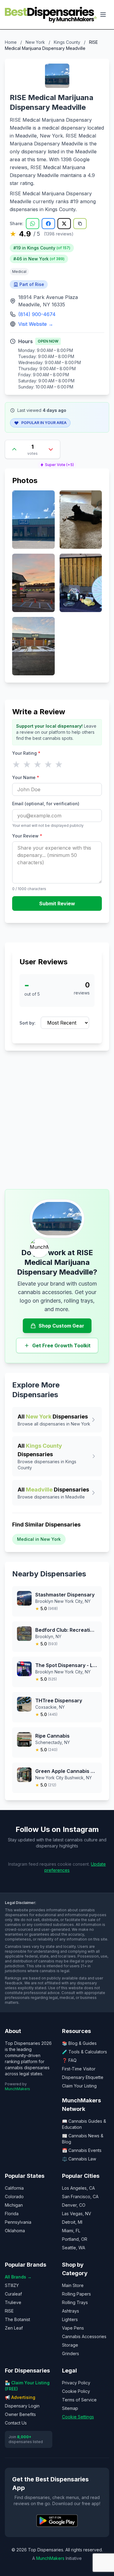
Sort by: (28, 1023)
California (14, 2188)
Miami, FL (71, 2231)
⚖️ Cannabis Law (79, 2159)
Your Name (26, 777)
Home (11, 42)
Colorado (14, 2197)
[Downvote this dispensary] (51, 449)
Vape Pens (73, 2328)
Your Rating (26, 753)
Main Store (73, 2285)
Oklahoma (15, 2231)
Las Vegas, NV (77, 2214)
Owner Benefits (20, 2414)
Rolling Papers (76, 2294)
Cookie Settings (78, 2417)
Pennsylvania (18, 2222)
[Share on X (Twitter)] (64, 224)
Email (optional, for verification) (46, 804)
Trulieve (13, 2302)
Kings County (67, 42)
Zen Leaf (14, 2328)
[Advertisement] (57, 1120)
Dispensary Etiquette (83, 2077)
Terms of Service (79, 2400)
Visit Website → (36, 324)
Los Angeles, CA (78, 2188)
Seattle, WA (74, 2248)
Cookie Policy (76, 2391)
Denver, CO (74, 2205)
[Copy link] (80, 224)
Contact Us (16, 2423)
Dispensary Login (22, 2406)
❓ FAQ (69, 2060)
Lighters (70, 2319)
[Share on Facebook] (48, 224)
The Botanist (17, 2319)
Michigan (14, 2205)
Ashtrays (71, 2311)
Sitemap (70, 2408)
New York (35, 42)
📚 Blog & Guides (79, 2043)
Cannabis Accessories (84, 2336)
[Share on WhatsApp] (33, 224)
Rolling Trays (75, 2302)
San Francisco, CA (80, 2197)
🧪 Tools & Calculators (85, 2052)
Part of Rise (32, 284)
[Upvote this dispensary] (14, 449)
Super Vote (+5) (59, 465)
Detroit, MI (72, 2222)
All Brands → (18, 2277)
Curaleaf (13, 2294)
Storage (70, 2345)
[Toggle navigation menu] (103, 15)
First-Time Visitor (79, 2069)
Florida (12, 2214)
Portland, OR (75, 2239)
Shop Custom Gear (61, 1326)
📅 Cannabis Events (82, 2150)
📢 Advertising (20, 2397)
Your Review (27, 836)
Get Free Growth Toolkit (61, 1345)
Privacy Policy (76, 2383)
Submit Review (57, 903)
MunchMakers (17, 2089)
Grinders (71, 2353)
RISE (9, 2311)
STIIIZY (12, 2285)
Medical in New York (39, 1539)
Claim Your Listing (79, 2086)
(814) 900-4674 (37, 314)
